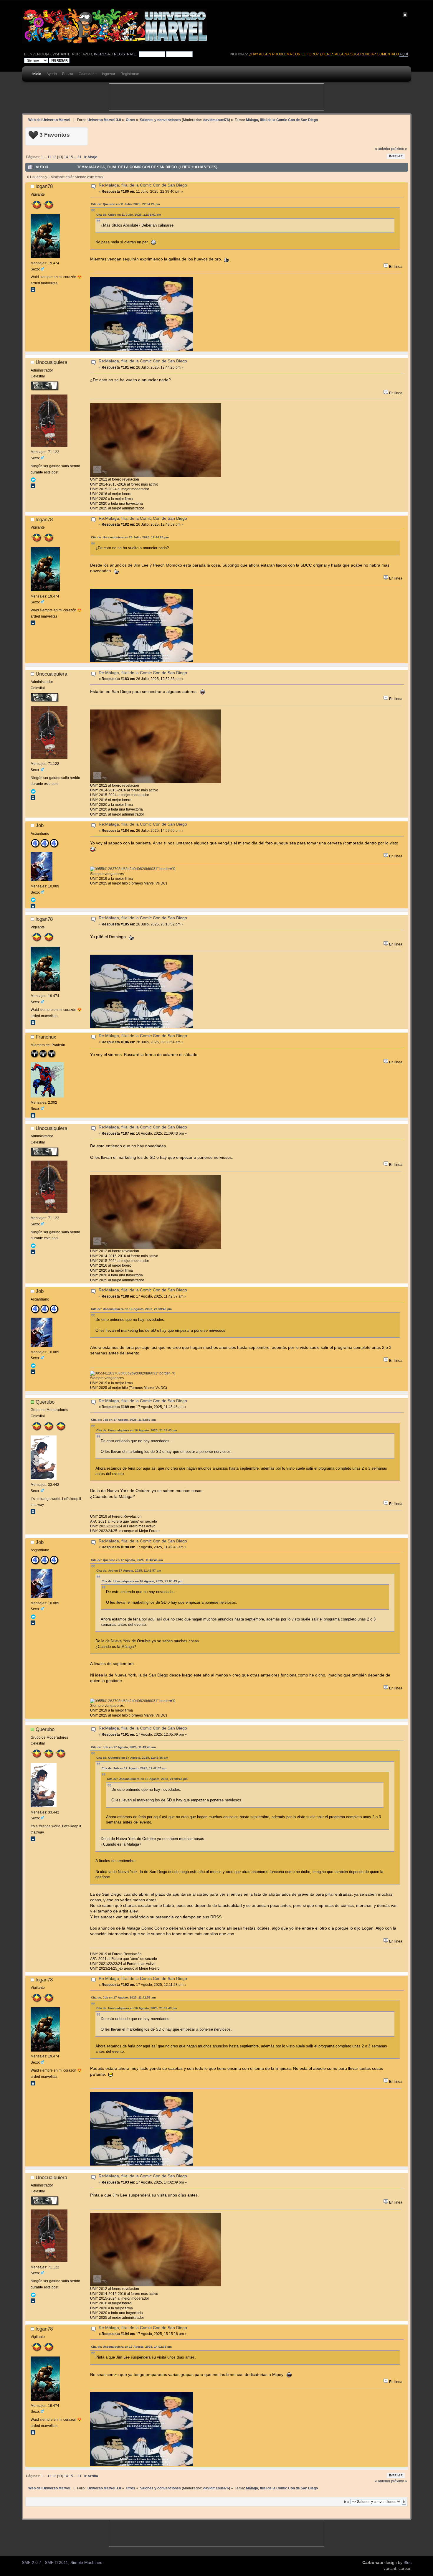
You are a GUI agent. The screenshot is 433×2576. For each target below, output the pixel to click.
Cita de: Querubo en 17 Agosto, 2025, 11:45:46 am (127, 1560)
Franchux (46, 1037)
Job (40, 825)
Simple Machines (86, 2563)
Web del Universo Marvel (49, 120)
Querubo (45, 1402)
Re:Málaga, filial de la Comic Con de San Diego (143, 185)
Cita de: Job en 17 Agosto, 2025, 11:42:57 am (123, 1420)
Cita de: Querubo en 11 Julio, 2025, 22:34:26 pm (125, 204)
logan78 (44, 186)
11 (49, 157)
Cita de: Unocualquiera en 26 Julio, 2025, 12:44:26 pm (130, 537)
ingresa (102, 54)
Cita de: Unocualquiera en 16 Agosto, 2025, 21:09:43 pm (131, 1309)
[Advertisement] (216, 97)
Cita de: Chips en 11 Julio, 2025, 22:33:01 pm (129, 215)
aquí (404, 54)
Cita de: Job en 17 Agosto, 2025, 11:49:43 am (123, 1747)
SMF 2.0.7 (32, 2563)
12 (54, 157)
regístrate (125, 54)
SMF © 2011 (56, 2563)
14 (66, 157)
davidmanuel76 (216, 120)
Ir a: (347, 2502)
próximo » (399, 149)
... (46, 157)
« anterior (383, 149)
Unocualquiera (51, 362)
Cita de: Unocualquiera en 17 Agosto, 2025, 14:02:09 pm (131, 2347)
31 (80, 157)
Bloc (408, 2563)
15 (71, 157)
